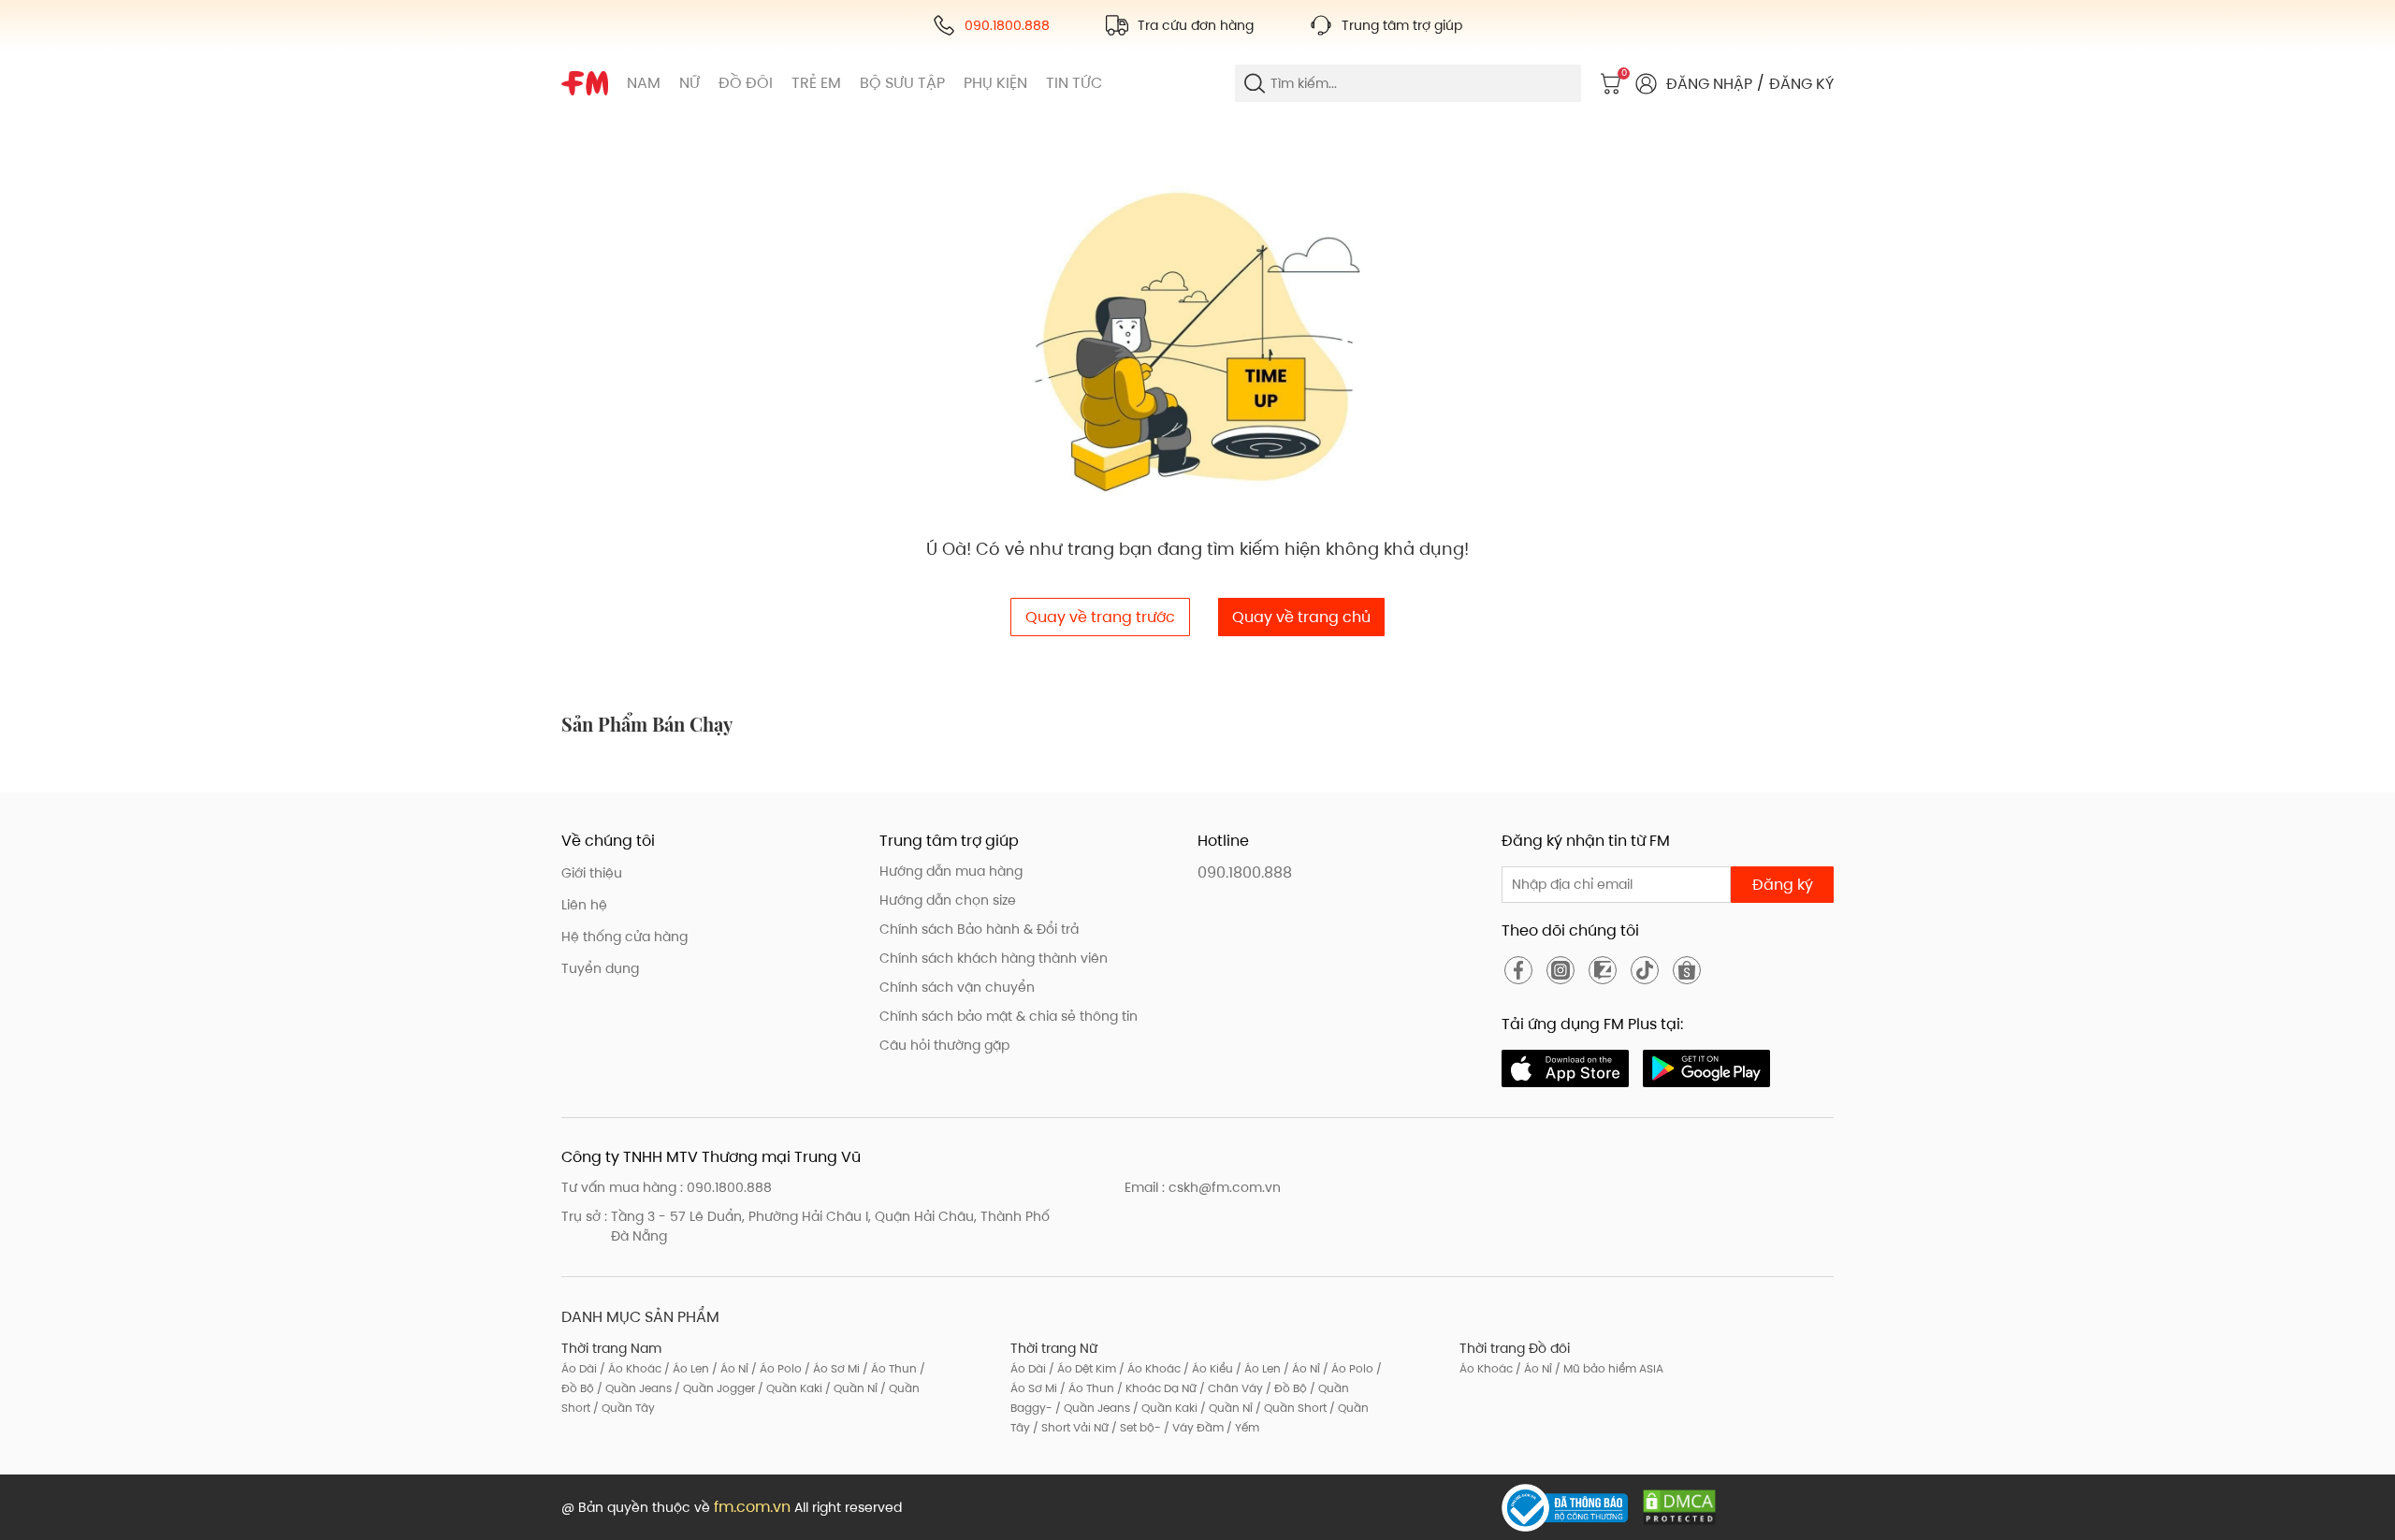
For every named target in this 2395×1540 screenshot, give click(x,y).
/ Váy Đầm (1192, 1427)
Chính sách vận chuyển (957, 987)
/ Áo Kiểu (1207, 1368)
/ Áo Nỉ (729, 1368)
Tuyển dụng (600, 968)
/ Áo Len (685, 1368)
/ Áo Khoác (629, 1368)
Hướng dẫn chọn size (948, 900)
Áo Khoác (1486, 1368)
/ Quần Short (1290, 1408)
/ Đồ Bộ (1285, 1388)
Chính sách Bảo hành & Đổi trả (979, 929)
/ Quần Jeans (633, 1388)
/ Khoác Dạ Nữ (1155, 1388)
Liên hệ (584, 905)
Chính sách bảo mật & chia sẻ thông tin (1009, 1016)
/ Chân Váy (1230, 1388)
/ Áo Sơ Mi (831, 1368)
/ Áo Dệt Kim (1081, 1368)
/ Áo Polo (775, 1368)
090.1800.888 (1245, 872)
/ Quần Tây (623, 1408)
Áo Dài (579, 1368)
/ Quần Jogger (713, 1388)
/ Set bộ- (1135, 1427)
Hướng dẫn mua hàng (951, 871)
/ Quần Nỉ (850, 1388)
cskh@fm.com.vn (1225, 1187)
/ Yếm (1241, 1427)
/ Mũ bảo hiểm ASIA (1608, 1368)
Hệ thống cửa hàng (624, 937)
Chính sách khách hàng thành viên (994, 958)
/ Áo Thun (888, 1368)
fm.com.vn (752, 1507)
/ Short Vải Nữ (1069, 1427)
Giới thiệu (592, 873)
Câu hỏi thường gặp (944, 1045)
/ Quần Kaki (789, 1388)
